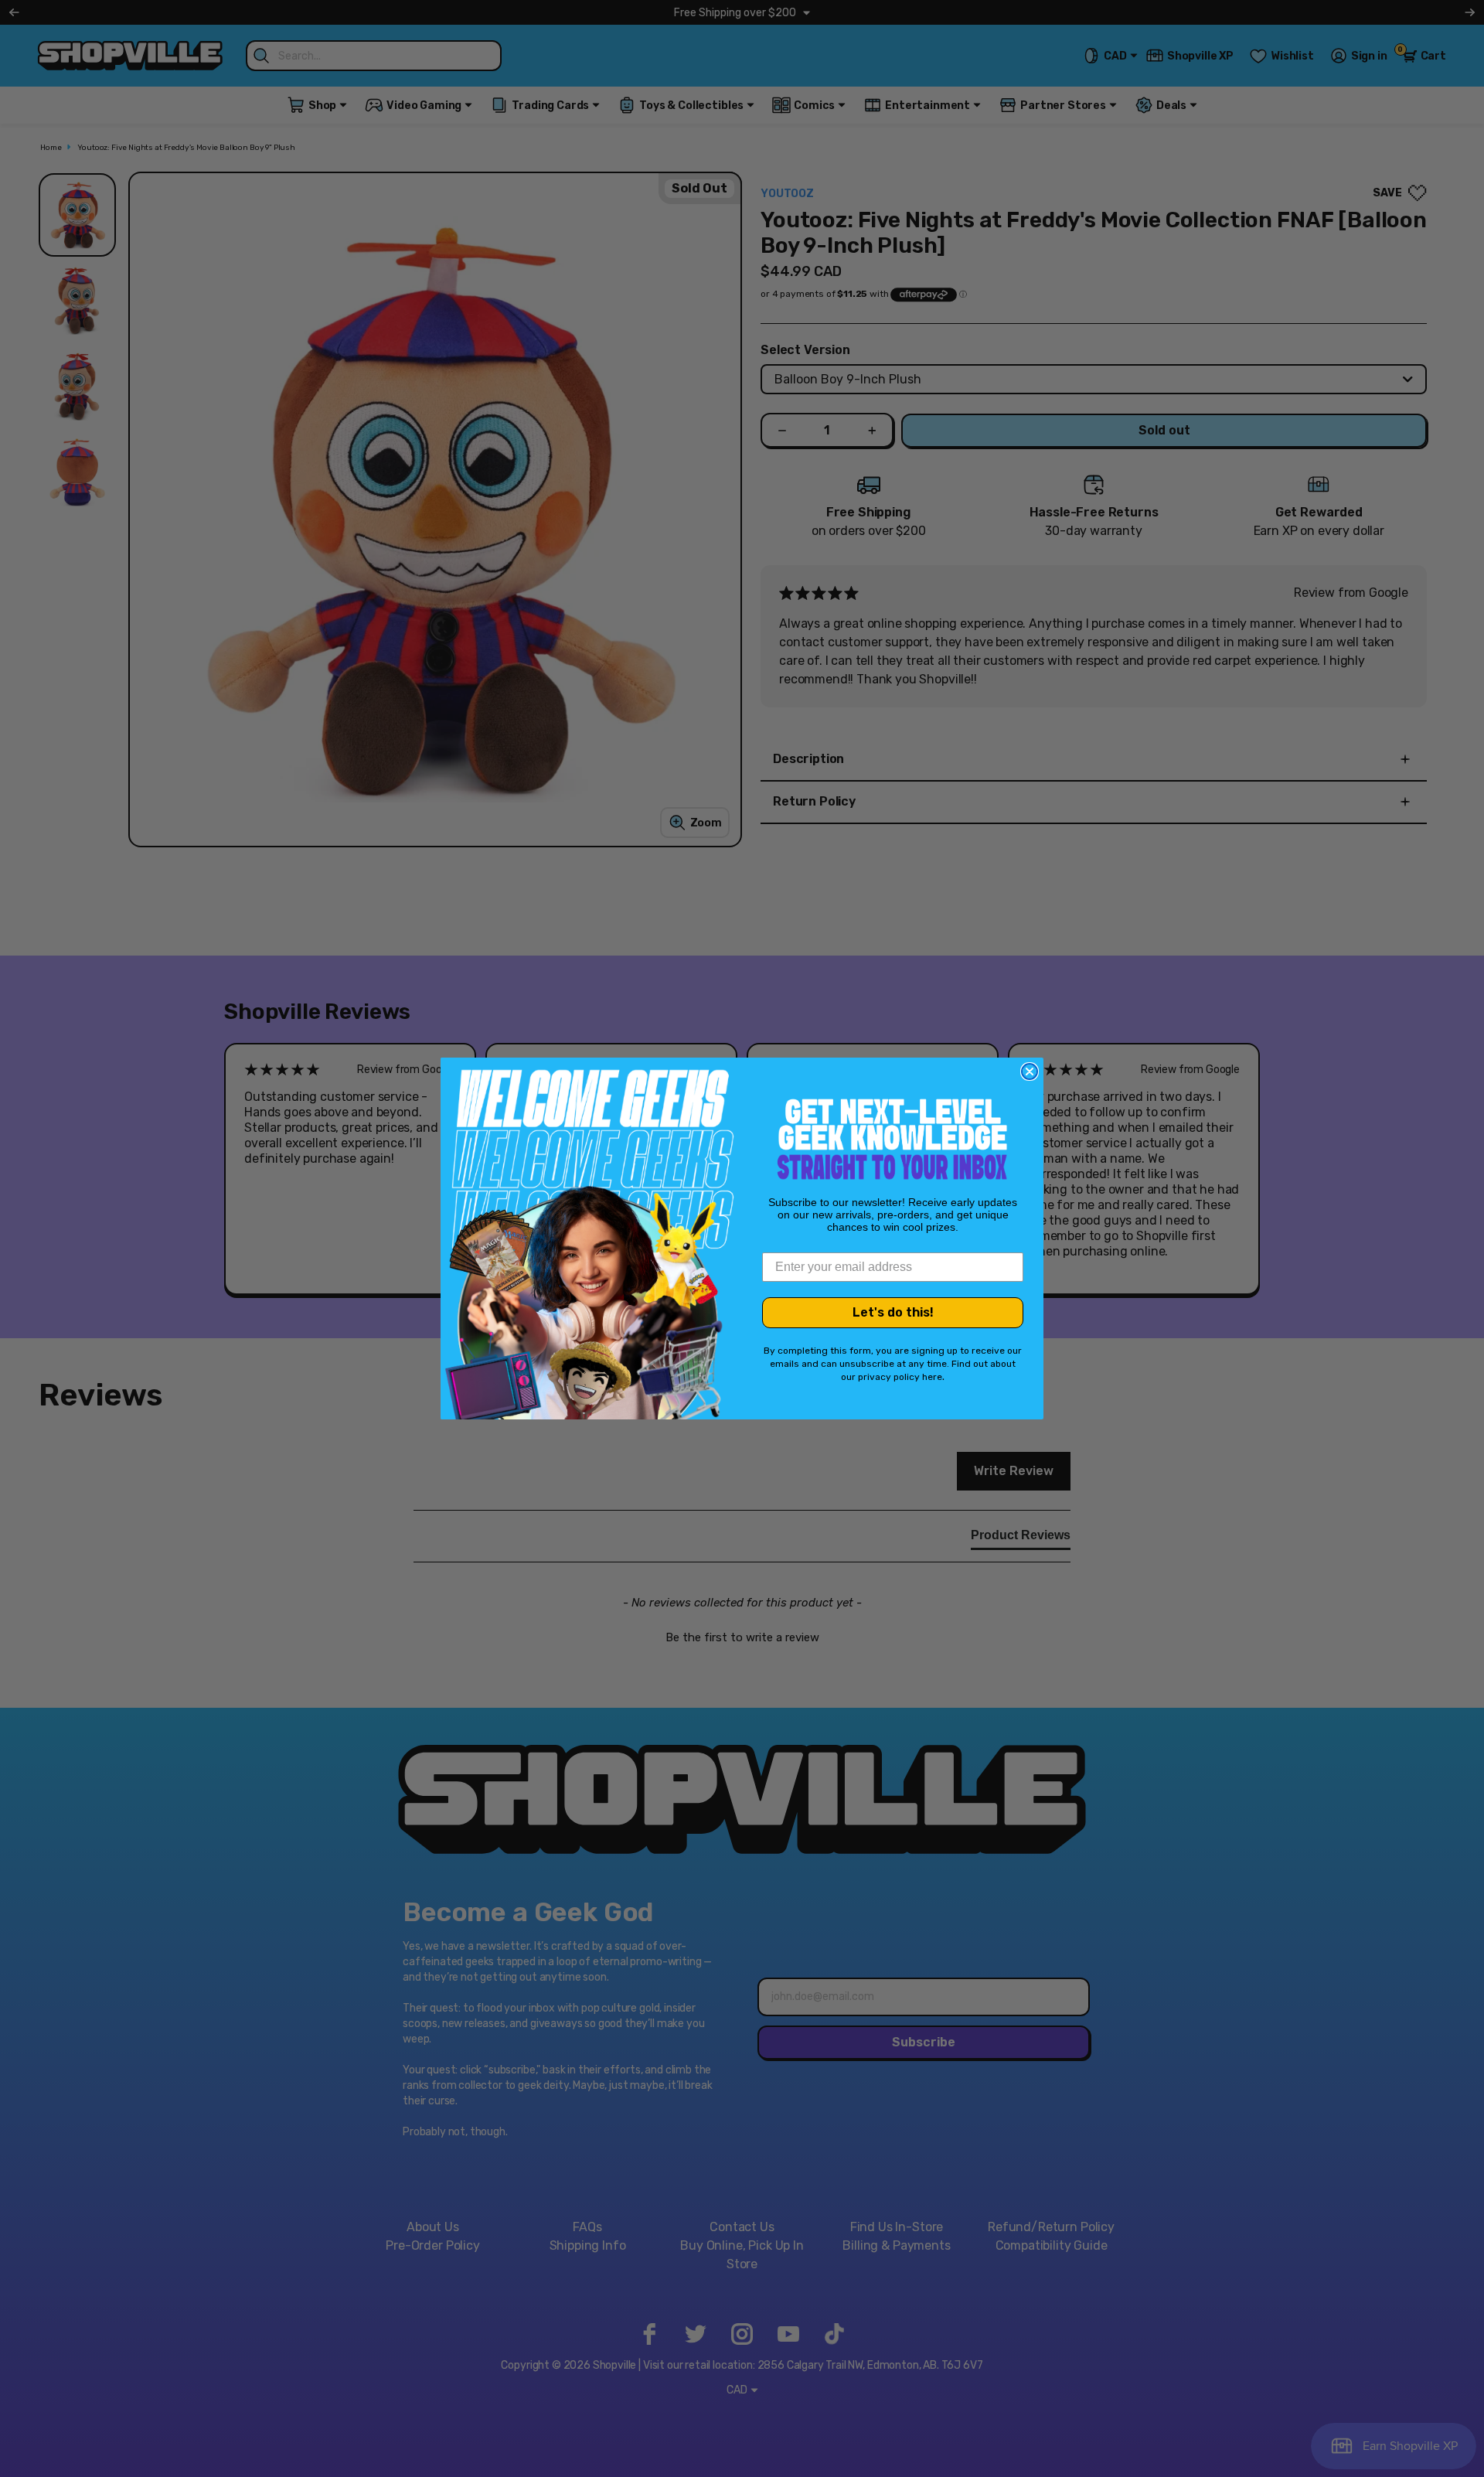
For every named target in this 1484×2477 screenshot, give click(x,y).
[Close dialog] (1030, 1072)
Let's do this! (893, 1312)
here (932, 1377)
